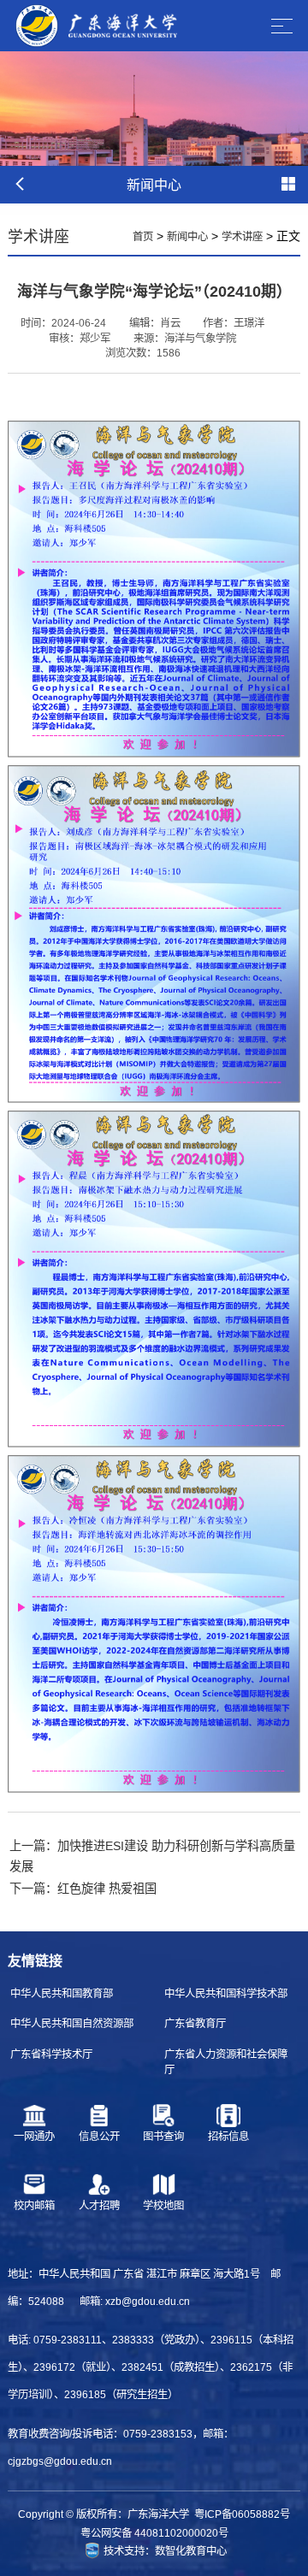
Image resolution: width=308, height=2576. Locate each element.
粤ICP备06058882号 (242, 2514)
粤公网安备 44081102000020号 (154, 2533)
